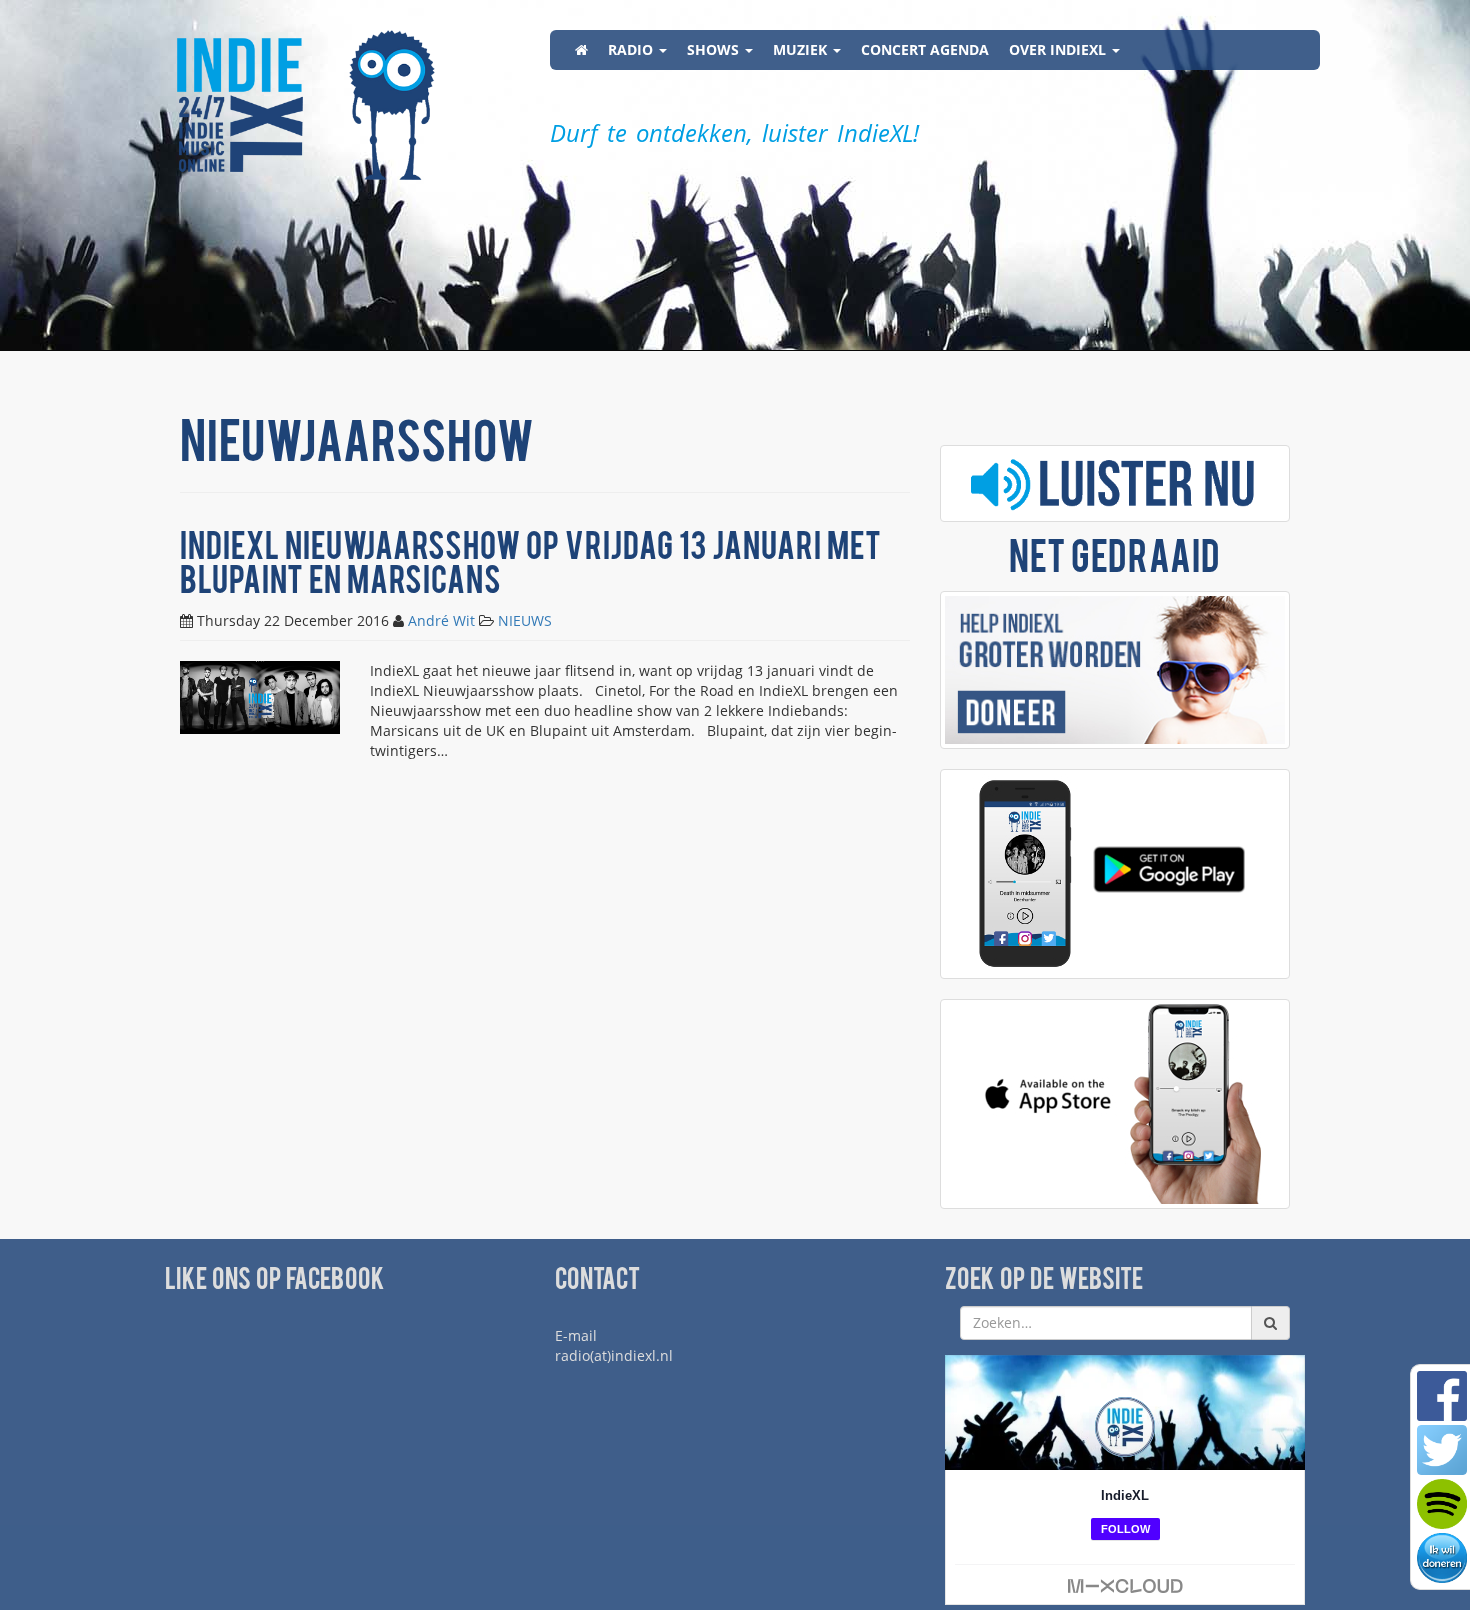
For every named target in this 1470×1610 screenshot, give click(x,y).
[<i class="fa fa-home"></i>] (581, 50)
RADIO (632, 49)
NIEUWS (525, 620)
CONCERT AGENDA (925, 49)
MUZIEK (802, 49)
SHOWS (715, 49)
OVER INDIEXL (1059, 49)
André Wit (441, 620)
